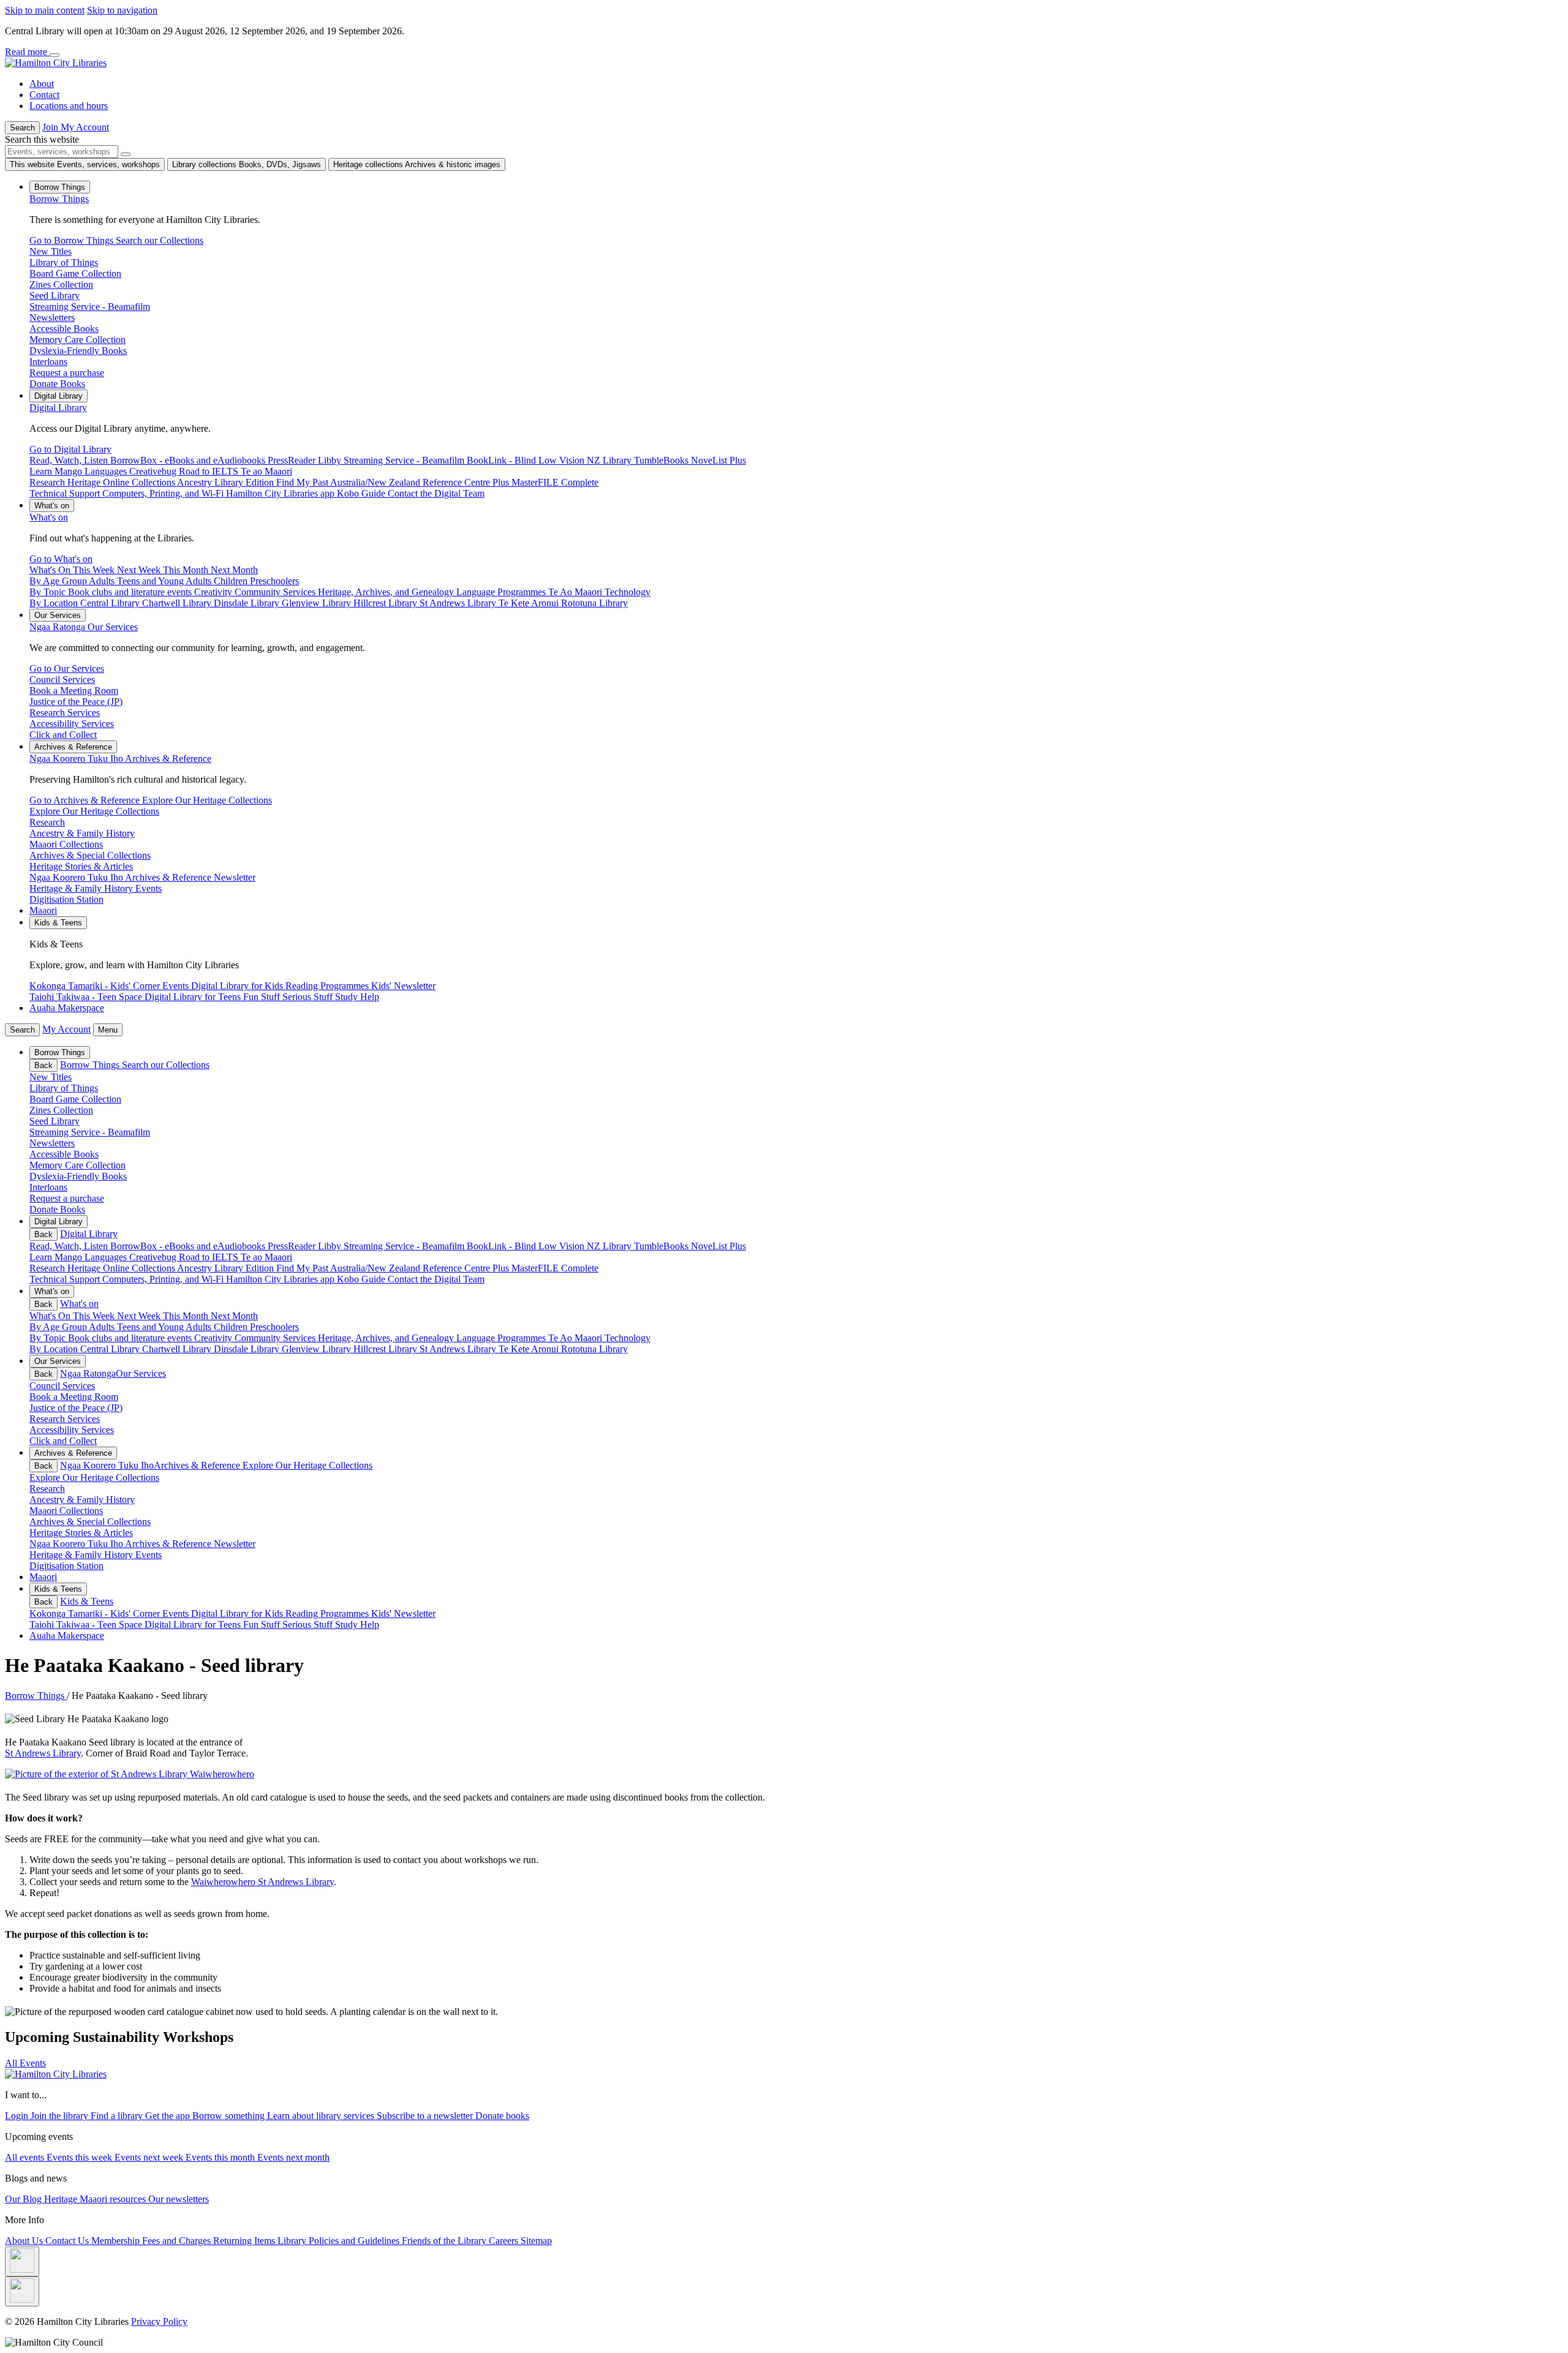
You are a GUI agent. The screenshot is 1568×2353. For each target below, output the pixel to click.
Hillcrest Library (386, 1349)
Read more (27, 52)
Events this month (221, 2157)
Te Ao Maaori (576, 1338)
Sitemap (536, 2241)
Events (177, 1613)
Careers (505, 2241)
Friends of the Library (445, 2241)
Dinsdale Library (248, 1349)
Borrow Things (59, 199)
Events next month (293, 2157)
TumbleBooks (662, 1246)
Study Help (357, 1625)
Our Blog (24, 2199)
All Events (25, 2063)
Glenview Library (318, 1349)
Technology (628, 1338)
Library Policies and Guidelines (340, 2241)
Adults (103, 1327)
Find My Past (303, 1268)
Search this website (42, 139)
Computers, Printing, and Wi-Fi (164, 1279)
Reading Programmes (328, 1613)
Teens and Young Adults (165, 1327)
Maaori (43, 910)
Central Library (111, 1349)
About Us (25, 2241)
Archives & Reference (120, 759)
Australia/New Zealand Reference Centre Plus (421, 1268)
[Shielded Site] (22, 2261)
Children (232, 1327)
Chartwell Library (178, 1349)
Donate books (502, 2116)
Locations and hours (69, 106)
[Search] (126, 154)
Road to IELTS (210, 1257)
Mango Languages (92, 1257)
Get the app (169, 2116)
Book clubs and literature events (131, 1338)
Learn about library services (322, 2116)
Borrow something (230, 2116)
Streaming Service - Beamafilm (405, 1246)
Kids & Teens (87, 1601)
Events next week (150, 2157)
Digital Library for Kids (238, 1613)
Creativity (214, 1338)
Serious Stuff (309, 1625)
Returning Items (245, 2241)
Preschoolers (274, 1327)
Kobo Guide (362, 1279)
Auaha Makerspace (67, 1008)
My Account (66, 1029)
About (42, 84)
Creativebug (154, 1257)
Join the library (61, 2116)
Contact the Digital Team (436, 1279)
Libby (331, 1246)
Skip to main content (45, 10)
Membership (117, 2241)
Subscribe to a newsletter (426, 2116)
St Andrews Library (459, 1349)
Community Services (276, 1338)
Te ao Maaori (266, 1257)
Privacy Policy (159, 2321)
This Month (187, 1316)
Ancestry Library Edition (227, 1268)
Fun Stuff (263, 1625)
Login (18, 2116)
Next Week (140, 1316)
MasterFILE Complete (555, 1268)
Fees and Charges (178, 2241)
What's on (49, 517)
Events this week (81, 2157)
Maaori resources (114, 2199)
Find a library (118, 2116)
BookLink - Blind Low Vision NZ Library (550, 1246)
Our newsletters (179, 2199)
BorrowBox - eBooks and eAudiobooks (189, 1246)
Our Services (84, 627)
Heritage (62, 2199)
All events (26, 2157)
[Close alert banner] (55, 55)
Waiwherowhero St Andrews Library (262, 1882)
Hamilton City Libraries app (281, 1279)
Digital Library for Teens (194, 1625)
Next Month (234, 1316)
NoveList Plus (718, 1246)
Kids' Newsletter (403, 1613)
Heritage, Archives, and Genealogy (387, 1338)
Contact (44, 95)
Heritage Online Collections (122, 1268)
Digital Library (58, 408)
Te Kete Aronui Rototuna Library (563, 1349)
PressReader (293, 1246)
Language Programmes (502, 1338)
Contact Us (68, 2241)
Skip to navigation (122, 10)
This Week (95, 1316)
